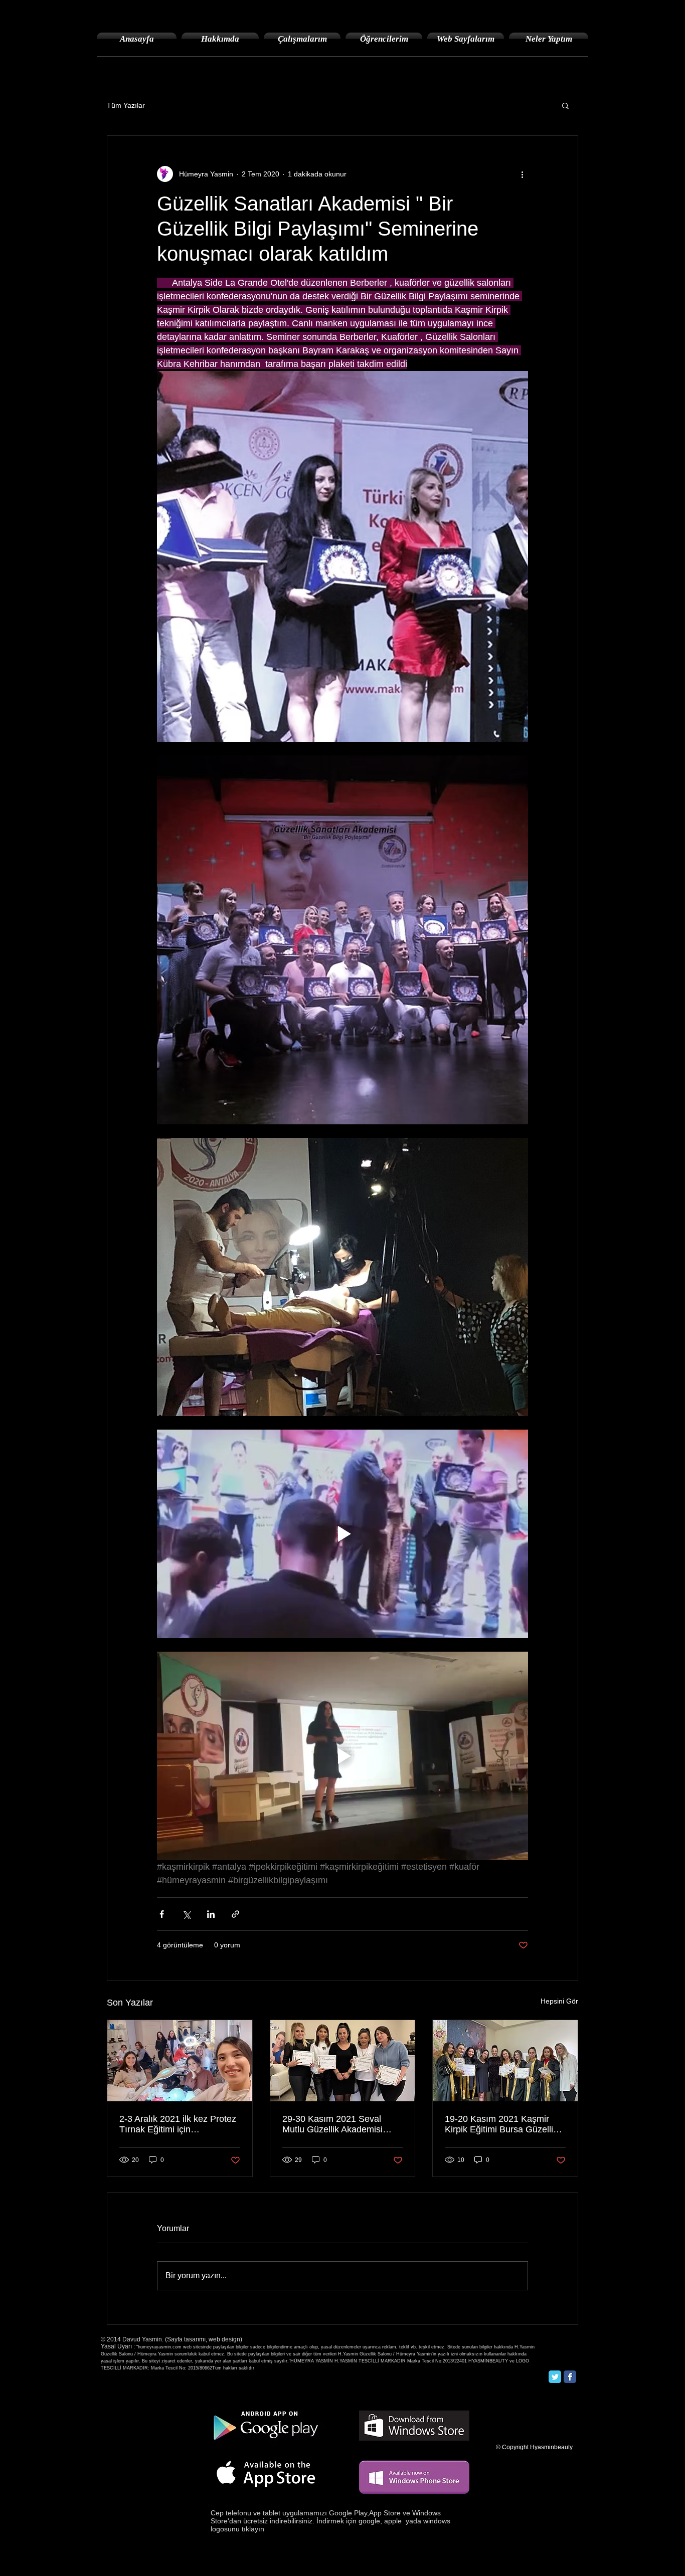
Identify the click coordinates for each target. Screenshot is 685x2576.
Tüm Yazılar (126, 105)
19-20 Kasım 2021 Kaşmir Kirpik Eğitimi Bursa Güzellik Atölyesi (501, 2124)
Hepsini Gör (559, 2001)
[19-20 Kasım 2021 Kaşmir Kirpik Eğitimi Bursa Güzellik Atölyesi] (505, 2061)
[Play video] (342, 1534)
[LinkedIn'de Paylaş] (211, 1914)
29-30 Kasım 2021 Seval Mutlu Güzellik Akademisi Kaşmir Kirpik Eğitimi (332, 2124)
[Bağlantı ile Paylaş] (235, 1914)
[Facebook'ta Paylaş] (162, 1914)
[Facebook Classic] (570, 2377)
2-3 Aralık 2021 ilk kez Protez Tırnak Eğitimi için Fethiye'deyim (178, 2124)
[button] (565, 105)
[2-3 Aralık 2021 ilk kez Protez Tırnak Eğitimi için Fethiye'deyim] (180, 2061)
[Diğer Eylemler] (522, 174)
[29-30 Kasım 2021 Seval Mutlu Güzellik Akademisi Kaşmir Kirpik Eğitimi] (343, 2061)
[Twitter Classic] (555, 2377)
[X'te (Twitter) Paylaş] (186, 1914)
